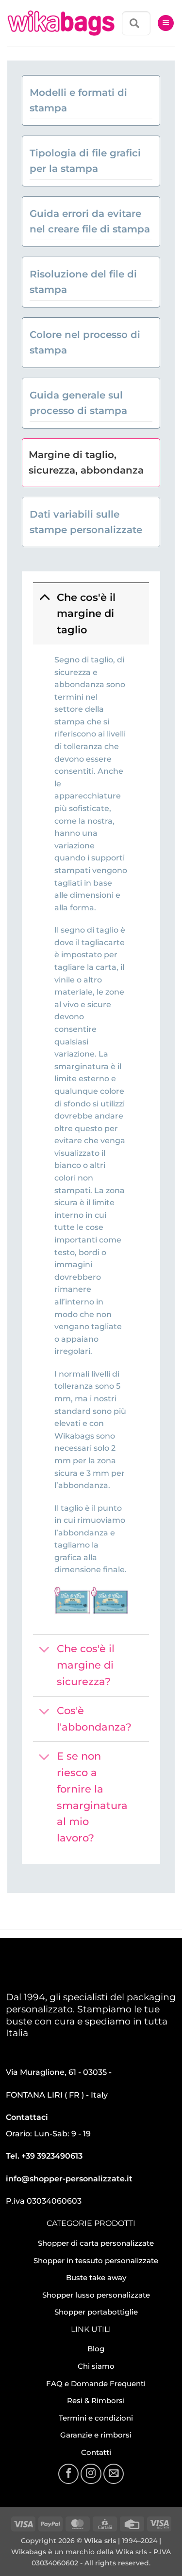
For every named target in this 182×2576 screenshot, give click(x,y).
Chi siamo (96, 2366)
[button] (166, 23)
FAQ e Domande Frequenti (96, 2384)
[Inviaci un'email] (114, 2474)
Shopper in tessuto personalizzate (96, 2261)
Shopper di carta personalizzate (96, 2243)
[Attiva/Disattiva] (44, 597)
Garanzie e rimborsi (96, 2435)
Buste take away (96, 2277)
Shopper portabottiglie (96, 2312)
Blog (96, 2349)
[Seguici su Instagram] (91, 2474)
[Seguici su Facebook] (68, 2474)
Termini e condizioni (96, 2418)
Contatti (96, 2452)
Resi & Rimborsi (96, 2400)
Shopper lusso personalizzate (96, 2295)
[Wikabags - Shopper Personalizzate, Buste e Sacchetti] (61, 23)
